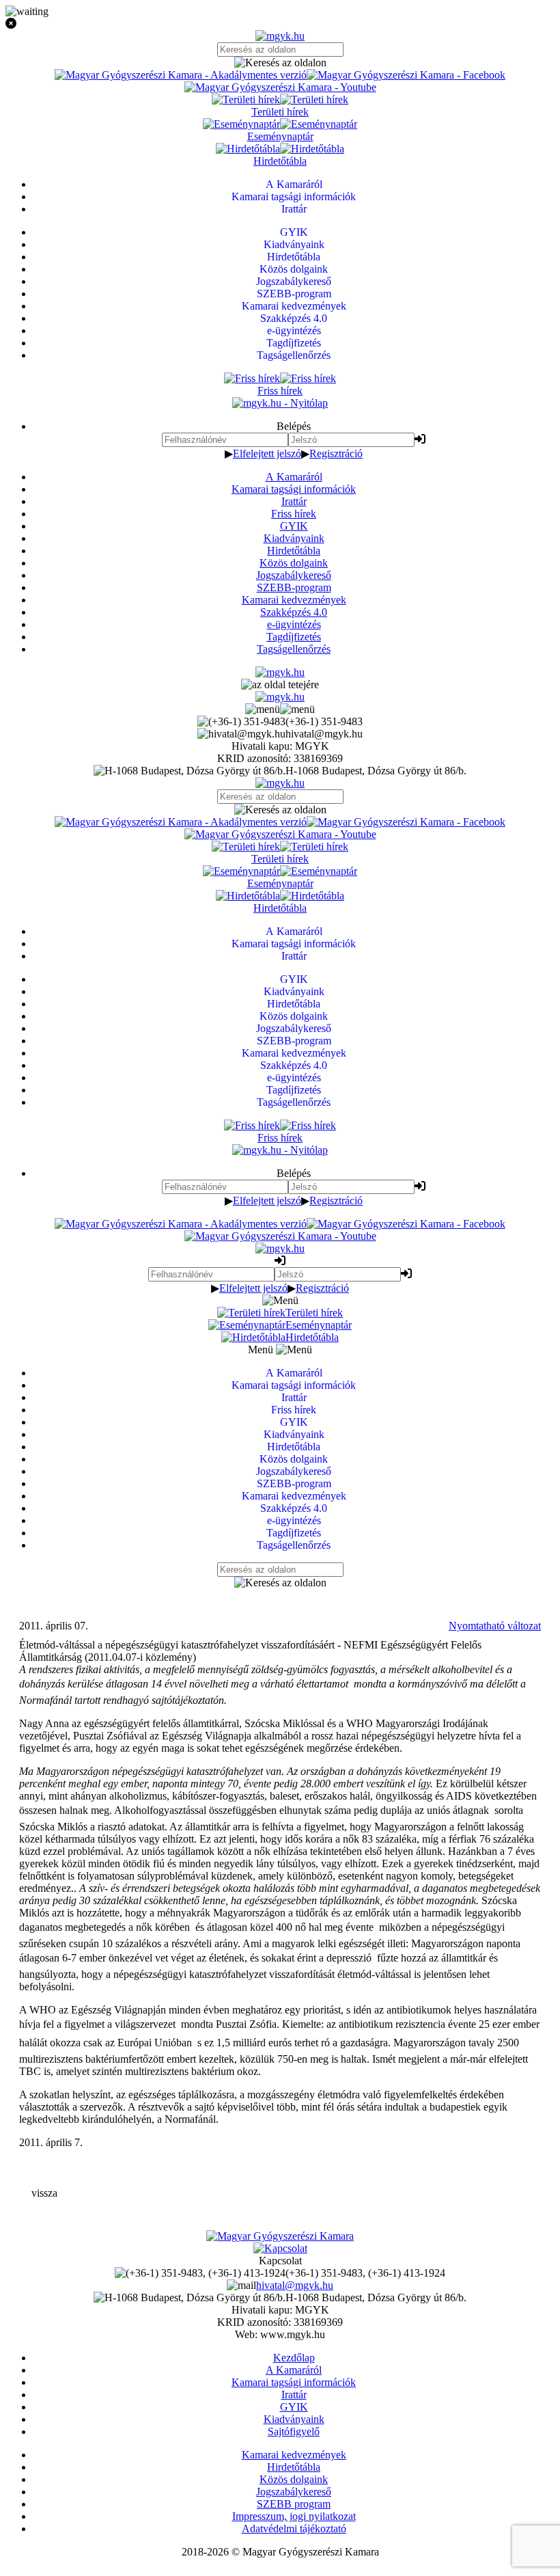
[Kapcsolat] (280, 2248)
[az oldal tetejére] (280, 684)
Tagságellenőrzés (294, 649)
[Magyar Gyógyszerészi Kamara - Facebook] (406, 75)
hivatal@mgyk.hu (295, 2285)
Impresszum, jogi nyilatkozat (294, 2516)
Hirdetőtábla (294, 551)
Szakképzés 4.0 (294, 612)
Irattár (294, 501)
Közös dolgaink (294, 563)
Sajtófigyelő (294, 2431)
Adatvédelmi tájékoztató (294, 2528)
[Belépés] (420, 439)
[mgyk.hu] (280, 36)
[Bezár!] (280, 24)
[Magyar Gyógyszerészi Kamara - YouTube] (280, 87)
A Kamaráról (294, 477)
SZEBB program (294, 2504)
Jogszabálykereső (294, 575)
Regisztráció (336, 453)
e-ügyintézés (294, 624)
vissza (44, 2193)
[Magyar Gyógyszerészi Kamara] (280, 2236)
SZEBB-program (294, 587)
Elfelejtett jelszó (267, 453)
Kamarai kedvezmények (294, 600)
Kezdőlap (294, 2358)
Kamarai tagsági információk (294, 489)
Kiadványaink (294, 538)
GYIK (294, 526)
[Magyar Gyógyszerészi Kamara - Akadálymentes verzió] (181, 75)
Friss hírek (294, 514)
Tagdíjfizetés (294, 637)
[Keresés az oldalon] (280, 63)
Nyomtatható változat (495, 1626)
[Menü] (280, 709)
